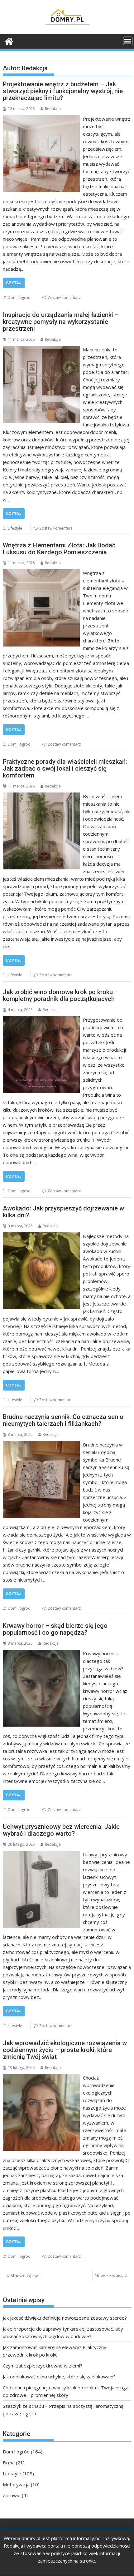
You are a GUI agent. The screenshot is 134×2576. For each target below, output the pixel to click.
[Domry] (9, 40)
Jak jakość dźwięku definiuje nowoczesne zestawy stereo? (65, 2318)
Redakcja (53, 109)
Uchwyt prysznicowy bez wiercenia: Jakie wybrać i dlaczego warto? (61, 1830)
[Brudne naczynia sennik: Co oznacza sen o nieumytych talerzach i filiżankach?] (41, 1445)
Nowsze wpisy (109, 2275)
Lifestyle (15, 528)
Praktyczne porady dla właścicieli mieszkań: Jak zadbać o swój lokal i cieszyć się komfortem (65, 768)
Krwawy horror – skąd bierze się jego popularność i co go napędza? (55, 1629)
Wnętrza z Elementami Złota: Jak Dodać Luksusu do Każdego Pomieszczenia (59, 549)
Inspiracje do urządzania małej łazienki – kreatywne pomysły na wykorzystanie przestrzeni (61, 322)
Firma (9, 2463)
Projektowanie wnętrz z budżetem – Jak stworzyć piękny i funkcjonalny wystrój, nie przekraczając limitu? (63, 91)
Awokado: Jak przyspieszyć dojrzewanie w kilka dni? (63, 1212)
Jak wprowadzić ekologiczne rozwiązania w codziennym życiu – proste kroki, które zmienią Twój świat (65, 2050)
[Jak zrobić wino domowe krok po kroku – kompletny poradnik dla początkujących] (41, 1020)
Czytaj (14, 283)
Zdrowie (12, 2495)
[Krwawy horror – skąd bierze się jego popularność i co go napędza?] (41, 1653)
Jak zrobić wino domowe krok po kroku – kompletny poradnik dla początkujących (61, 995)
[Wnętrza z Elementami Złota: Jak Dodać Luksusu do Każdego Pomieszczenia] (41, 573)
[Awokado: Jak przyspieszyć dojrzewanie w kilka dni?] (41, 1236)
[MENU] (128, 41)
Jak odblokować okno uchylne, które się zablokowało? (59, 2377)
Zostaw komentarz (64, 297)
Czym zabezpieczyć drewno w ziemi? (43, 2366)
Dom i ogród (19, 297)
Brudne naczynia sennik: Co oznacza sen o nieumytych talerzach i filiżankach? (63, 1420)
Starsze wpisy (24, 2275)
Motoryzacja (16, 2484)
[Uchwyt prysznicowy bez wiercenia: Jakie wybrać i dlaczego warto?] (41, 1854)
